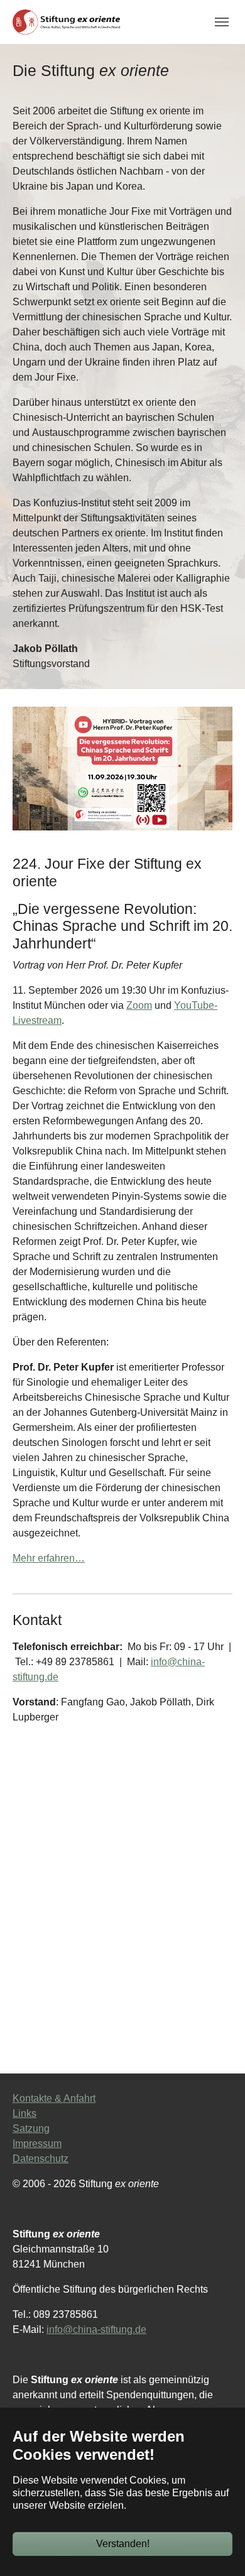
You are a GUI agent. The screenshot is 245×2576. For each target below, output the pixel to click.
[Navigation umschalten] (222, 22)
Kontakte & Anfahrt (54, 2098)
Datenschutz (41, 2159)
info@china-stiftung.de (96, 2329)
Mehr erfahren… (49, 1558)
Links (24, 2113)
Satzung (31, 2128)
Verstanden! (123, 2544)
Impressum (37, 2144)
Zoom (139, 1005)
